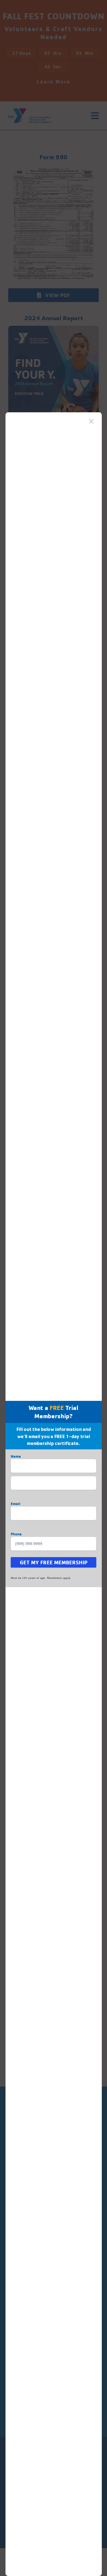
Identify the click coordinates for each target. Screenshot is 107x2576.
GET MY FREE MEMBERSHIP (54, 1562)
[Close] (91, 421)
